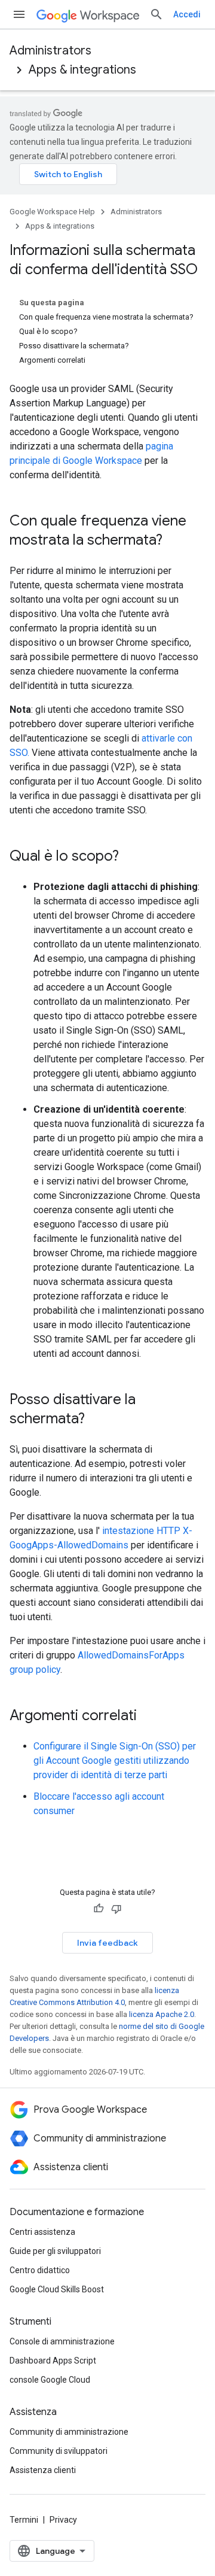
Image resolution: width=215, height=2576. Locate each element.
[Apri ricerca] (156, 14)
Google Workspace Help (52, 212)
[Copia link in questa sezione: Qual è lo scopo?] (131, 857)
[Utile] (99, 1909)
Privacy (63, 2520)
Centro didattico (40, 2270)
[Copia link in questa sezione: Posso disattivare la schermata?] (97, 1420)
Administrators (50, 51)
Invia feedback (107, 1943)
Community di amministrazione (69, 2432)
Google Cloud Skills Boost (57, 2289)
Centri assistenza (42, 2232)
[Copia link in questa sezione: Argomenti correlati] (149, 1717)
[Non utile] (116, 1909)
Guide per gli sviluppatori (55, 2251)
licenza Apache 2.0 (162, 2014)
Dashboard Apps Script (53, 2361)
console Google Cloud (50, 2380)
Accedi (187, 14)
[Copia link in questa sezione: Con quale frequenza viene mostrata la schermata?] (174, 541)
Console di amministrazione (62, 2341)
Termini (24, 2520)
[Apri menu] (19, 14)
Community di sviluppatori (59, 2451)
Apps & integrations (82, 70)
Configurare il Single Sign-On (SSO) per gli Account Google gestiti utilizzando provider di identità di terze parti (115, 1761)
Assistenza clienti (43, 2470)
